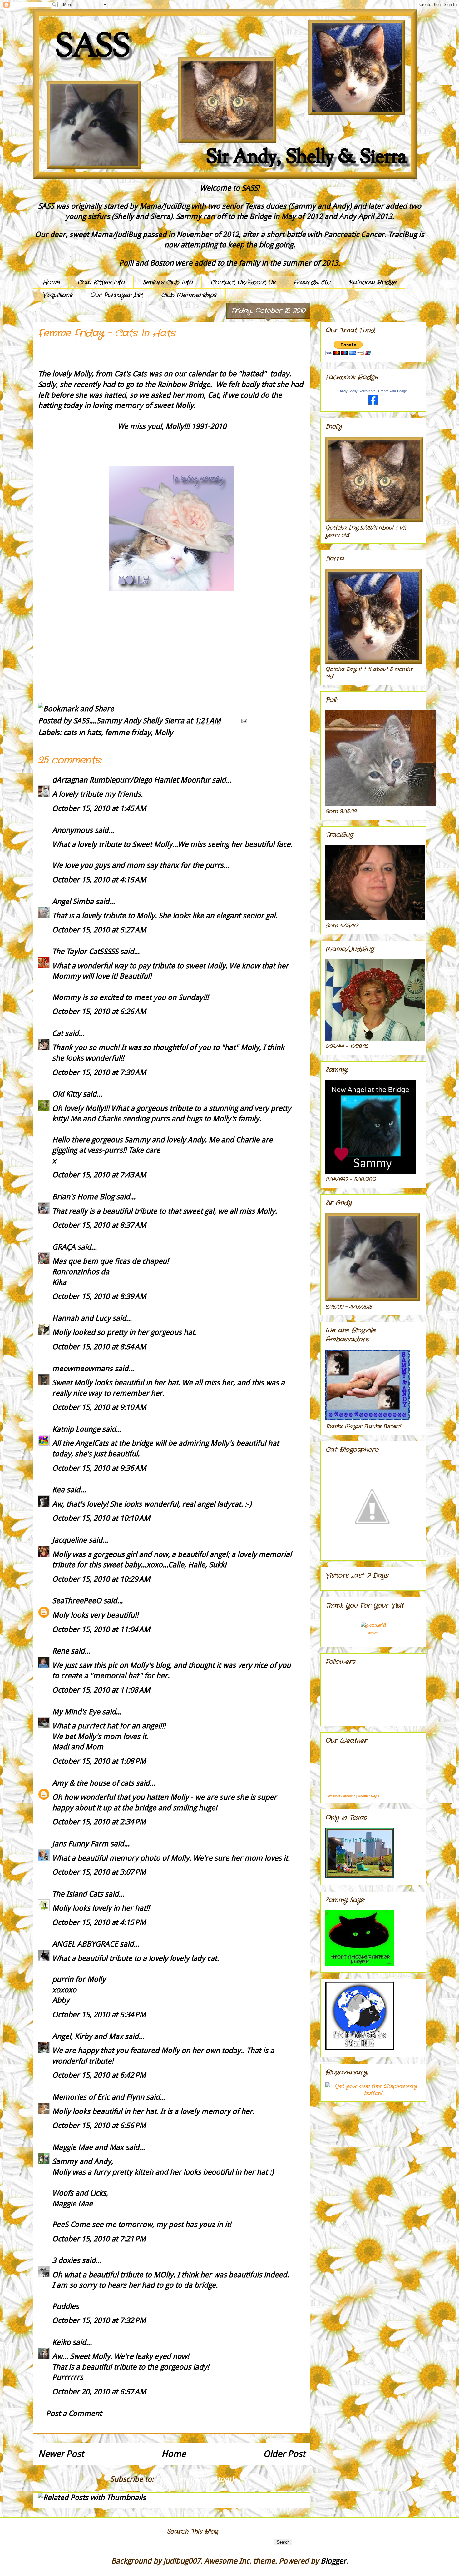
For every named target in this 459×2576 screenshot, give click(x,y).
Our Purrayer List (117, 295)
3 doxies (66, 2260)
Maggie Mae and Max (88, 2147)
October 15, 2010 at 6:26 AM (99, 1012)
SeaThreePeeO (77, 1601)
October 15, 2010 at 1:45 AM (99, 808)
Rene (61, 1651)
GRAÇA (64, 1247)
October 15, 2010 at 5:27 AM (99, 930)
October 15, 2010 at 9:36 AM (99, 1468)
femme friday (128, 733)
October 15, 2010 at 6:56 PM (99, 2126)
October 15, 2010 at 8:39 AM (99, 1296)
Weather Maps (368, 1796)
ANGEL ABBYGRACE (85, 1944)
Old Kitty (67, 1094)
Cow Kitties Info (101, 282)
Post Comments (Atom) (195, 2479)
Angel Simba (73, 902)
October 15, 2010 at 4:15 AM (99, 880)
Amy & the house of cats (93, 1783)
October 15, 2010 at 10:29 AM (101, 1579)
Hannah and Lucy (81, 1318)
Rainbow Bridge (372, 282)
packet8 (373, 1633)
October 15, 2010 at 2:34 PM (99, 1822)
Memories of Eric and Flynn (98, 2097)
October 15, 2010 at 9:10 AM (99, 1407)
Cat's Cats (131, 374)
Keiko (61, 2342)
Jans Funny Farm (80, 1844)
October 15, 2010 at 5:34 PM (99, 2015)
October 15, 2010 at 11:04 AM (101, 1629)
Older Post (284, 2454)
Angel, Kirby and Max (88, 2036)
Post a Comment (74, 2414)
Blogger (333, 2561)
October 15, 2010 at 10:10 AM (101, 1518)
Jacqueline (69, 1540)
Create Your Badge (392, 391)
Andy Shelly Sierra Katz (358, 391)
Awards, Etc (312, 282)
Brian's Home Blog (83, 1197)
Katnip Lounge (76, 1429)
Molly (164, 733)
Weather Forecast (341, 1796)
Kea (58, 1490)
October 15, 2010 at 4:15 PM (99, 1922)
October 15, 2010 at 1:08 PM (99, 1761)
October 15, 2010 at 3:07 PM (99, 1872)
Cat (58, 1033)
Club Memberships (189, 295)
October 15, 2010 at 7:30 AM (99, 1072)
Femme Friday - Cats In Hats (107, 333)
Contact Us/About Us (243, 282)
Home (51, 282)
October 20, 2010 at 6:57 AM (99, 2392)
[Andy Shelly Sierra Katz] (373, 403)
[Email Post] (242, 721)
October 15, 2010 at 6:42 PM (99, 2075)
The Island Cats (78, 1894)
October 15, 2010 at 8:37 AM (99, 1225)
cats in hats (82, 733)
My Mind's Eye (76, 1712)
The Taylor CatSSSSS (85, 952)
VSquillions (57, 295)
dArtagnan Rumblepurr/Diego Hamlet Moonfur (131, 780)
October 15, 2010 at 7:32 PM (99, 2320)
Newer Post (61, 2454)
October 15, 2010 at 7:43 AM (99, 1175)
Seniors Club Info (168, 282)
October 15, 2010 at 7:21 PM (99, 2239)
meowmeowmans (82, 1369)
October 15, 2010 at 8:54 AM (99, 1347)
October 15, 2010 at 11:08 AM (101, 1690)
